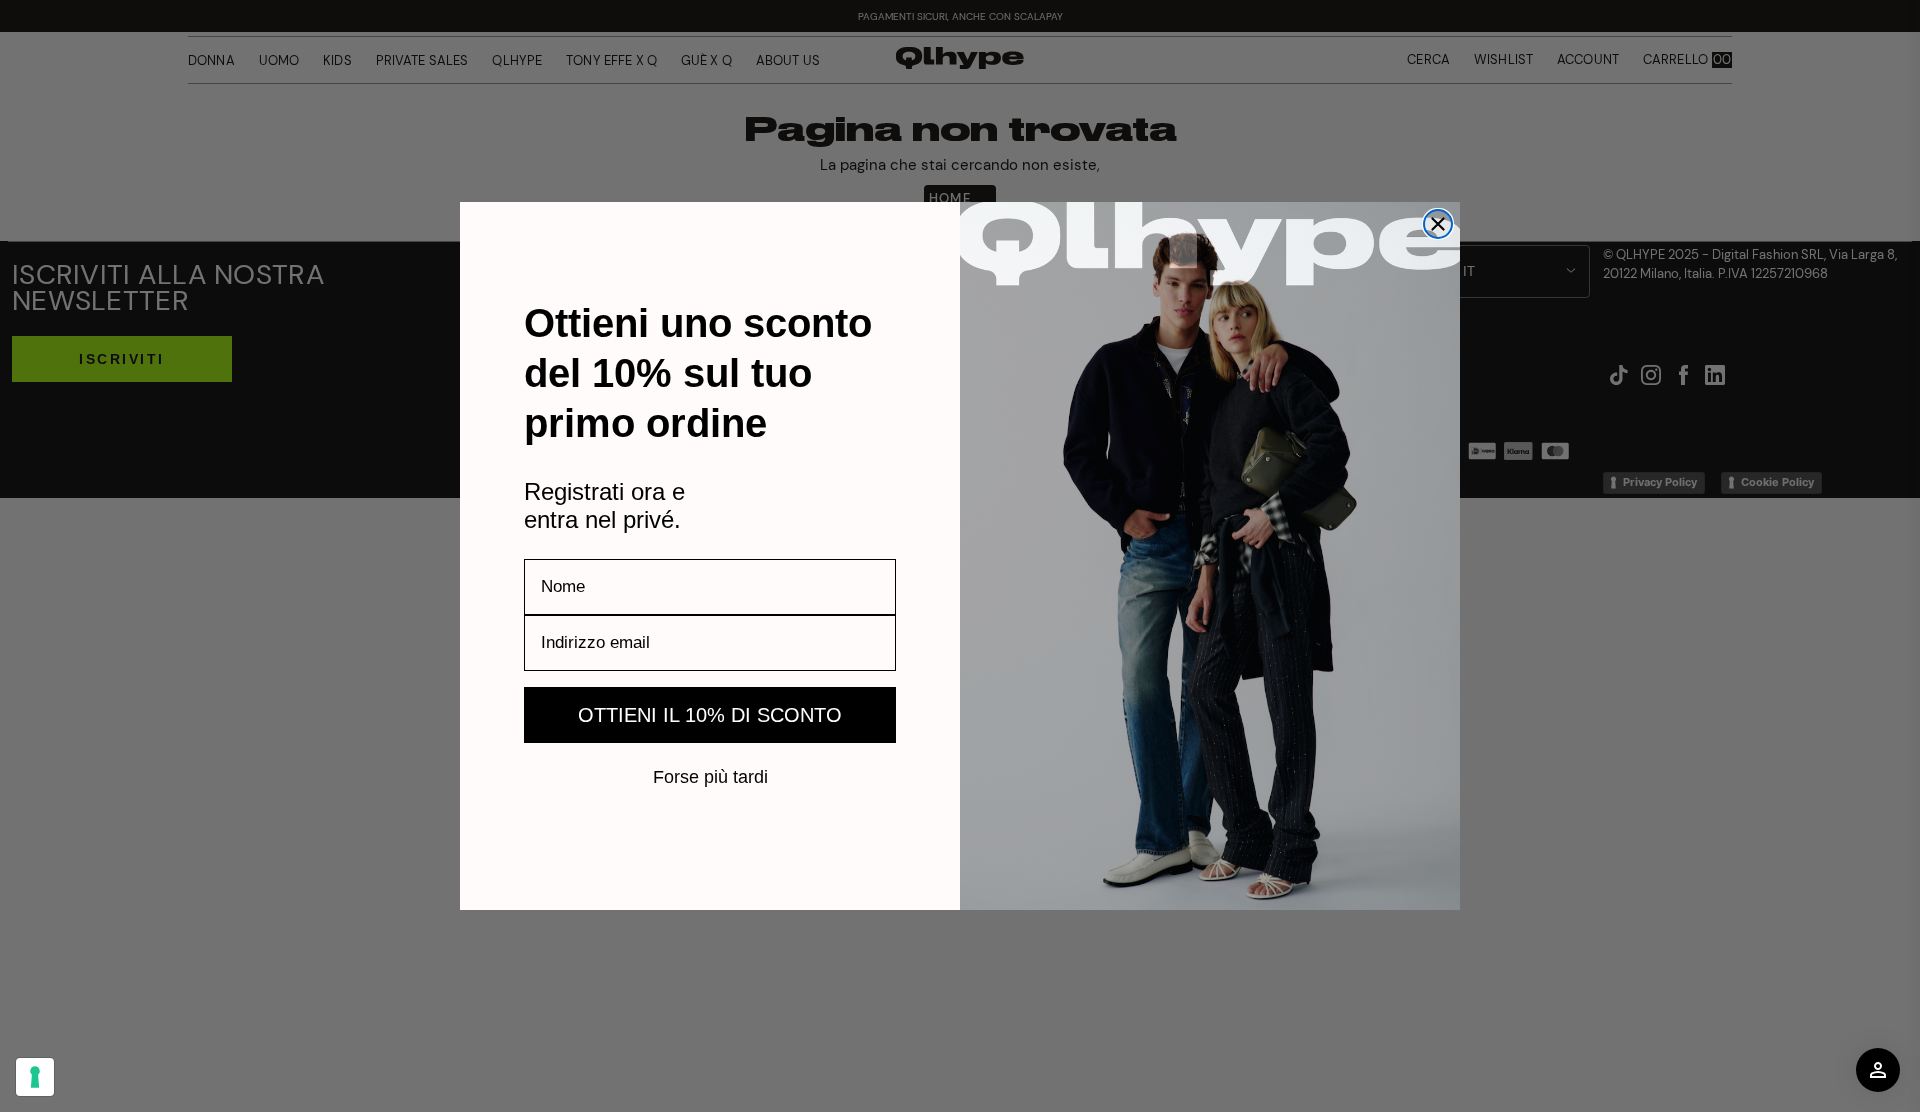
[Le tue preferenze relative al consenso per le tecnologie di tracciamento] (35, 1077)
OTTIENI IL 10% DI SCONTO (710, 715)
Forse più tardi (710, 776)
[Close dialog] (1438, 224)
